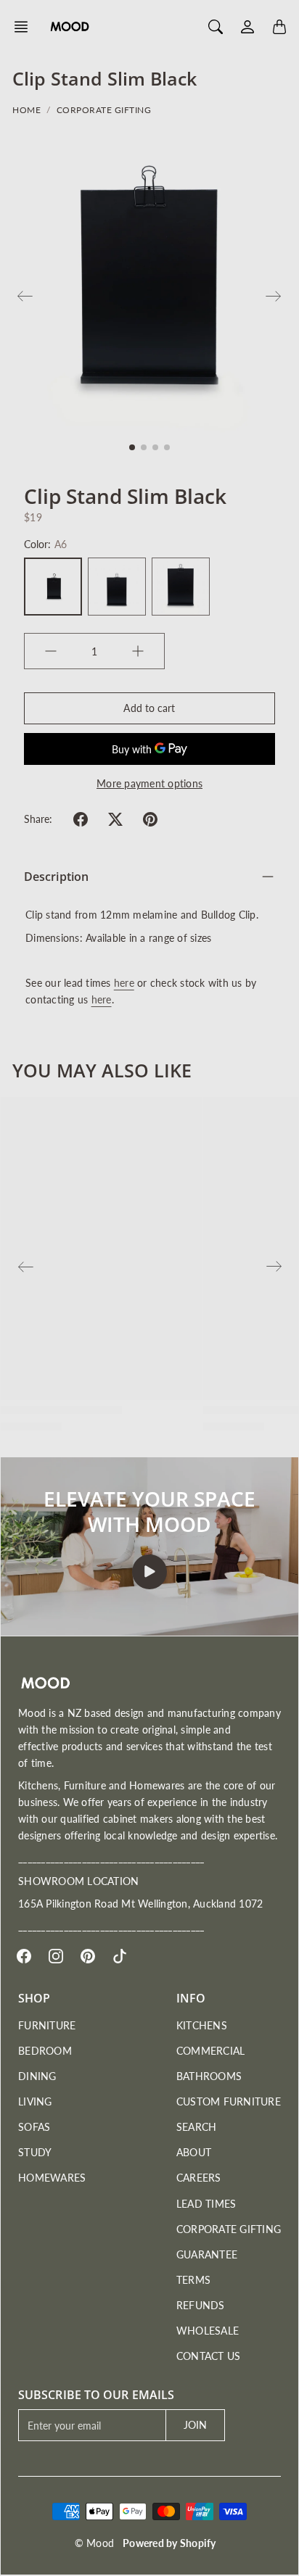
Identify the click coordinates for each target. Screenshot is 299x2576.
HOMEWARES (52, 2178)
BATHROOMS (209, 2076)
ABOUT (194, 2152)
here (124, 983)
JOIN (195, 2425)
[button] (25, 27)
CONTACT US (209, 2356)
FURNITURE (47, 2025)
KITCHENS (202, 2025)
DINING (37, 2076)
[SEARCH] (216, 27)
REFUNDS (201, 2305)
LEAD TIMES (206, 2204)
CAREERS (199, 2178)
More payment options (149, 783)
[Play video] (149, 1572)
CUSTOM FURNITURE (229, 2101)
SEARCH (197, 2127)
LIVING (35, 2101)
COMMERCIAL (211, 2051)
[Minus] (51, 651)
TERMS (193, 2280)
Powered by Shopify (169, 2543)
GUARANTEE (207, 2254)
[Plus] (138, 651)
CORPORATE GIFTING (104, 110)
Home (26, 110)
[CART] (279, 27)
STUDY (35, 2152)
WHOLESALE (208, 2331)
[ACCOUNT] (247, 27)
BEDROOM (45, 2051)
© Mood (95, 2543)
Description (56, 877)
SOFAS (34, 2127)
